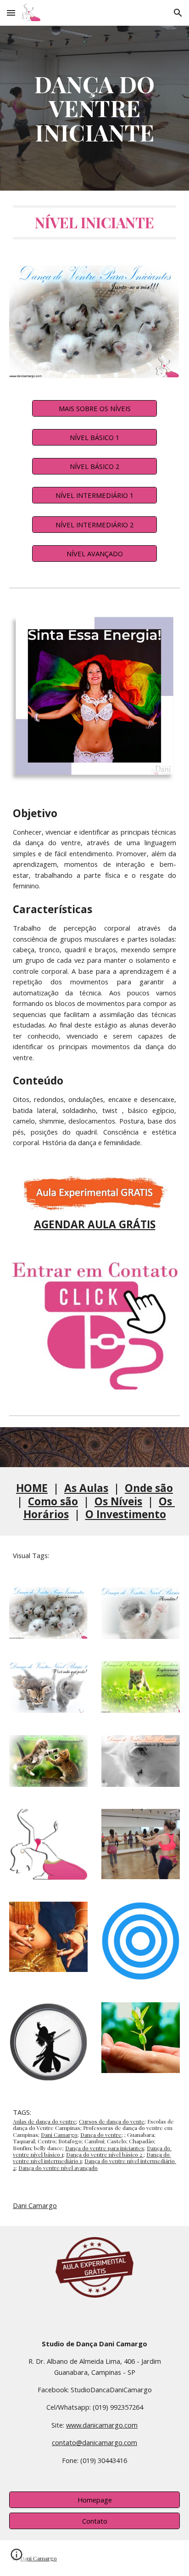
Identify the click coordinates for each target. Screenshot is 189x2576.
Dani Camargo (59, 2135)
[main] (94, 108)
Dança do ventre (101, 2135)
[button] (11, 13)
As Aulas (86, 1488)
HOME (32, 1488)
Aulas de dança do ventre (44, 2121)
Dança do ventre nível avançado (58, 2168)
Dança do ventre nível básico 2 (105, 2154)
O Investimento (126, 1514)
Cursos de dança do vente (112, 2121)
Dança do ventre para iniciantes (105, 2148)
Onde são (149, 1488)
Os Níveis (118, 1501)
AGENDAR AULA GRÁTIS (95, 1224)
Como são (53, 1501)
